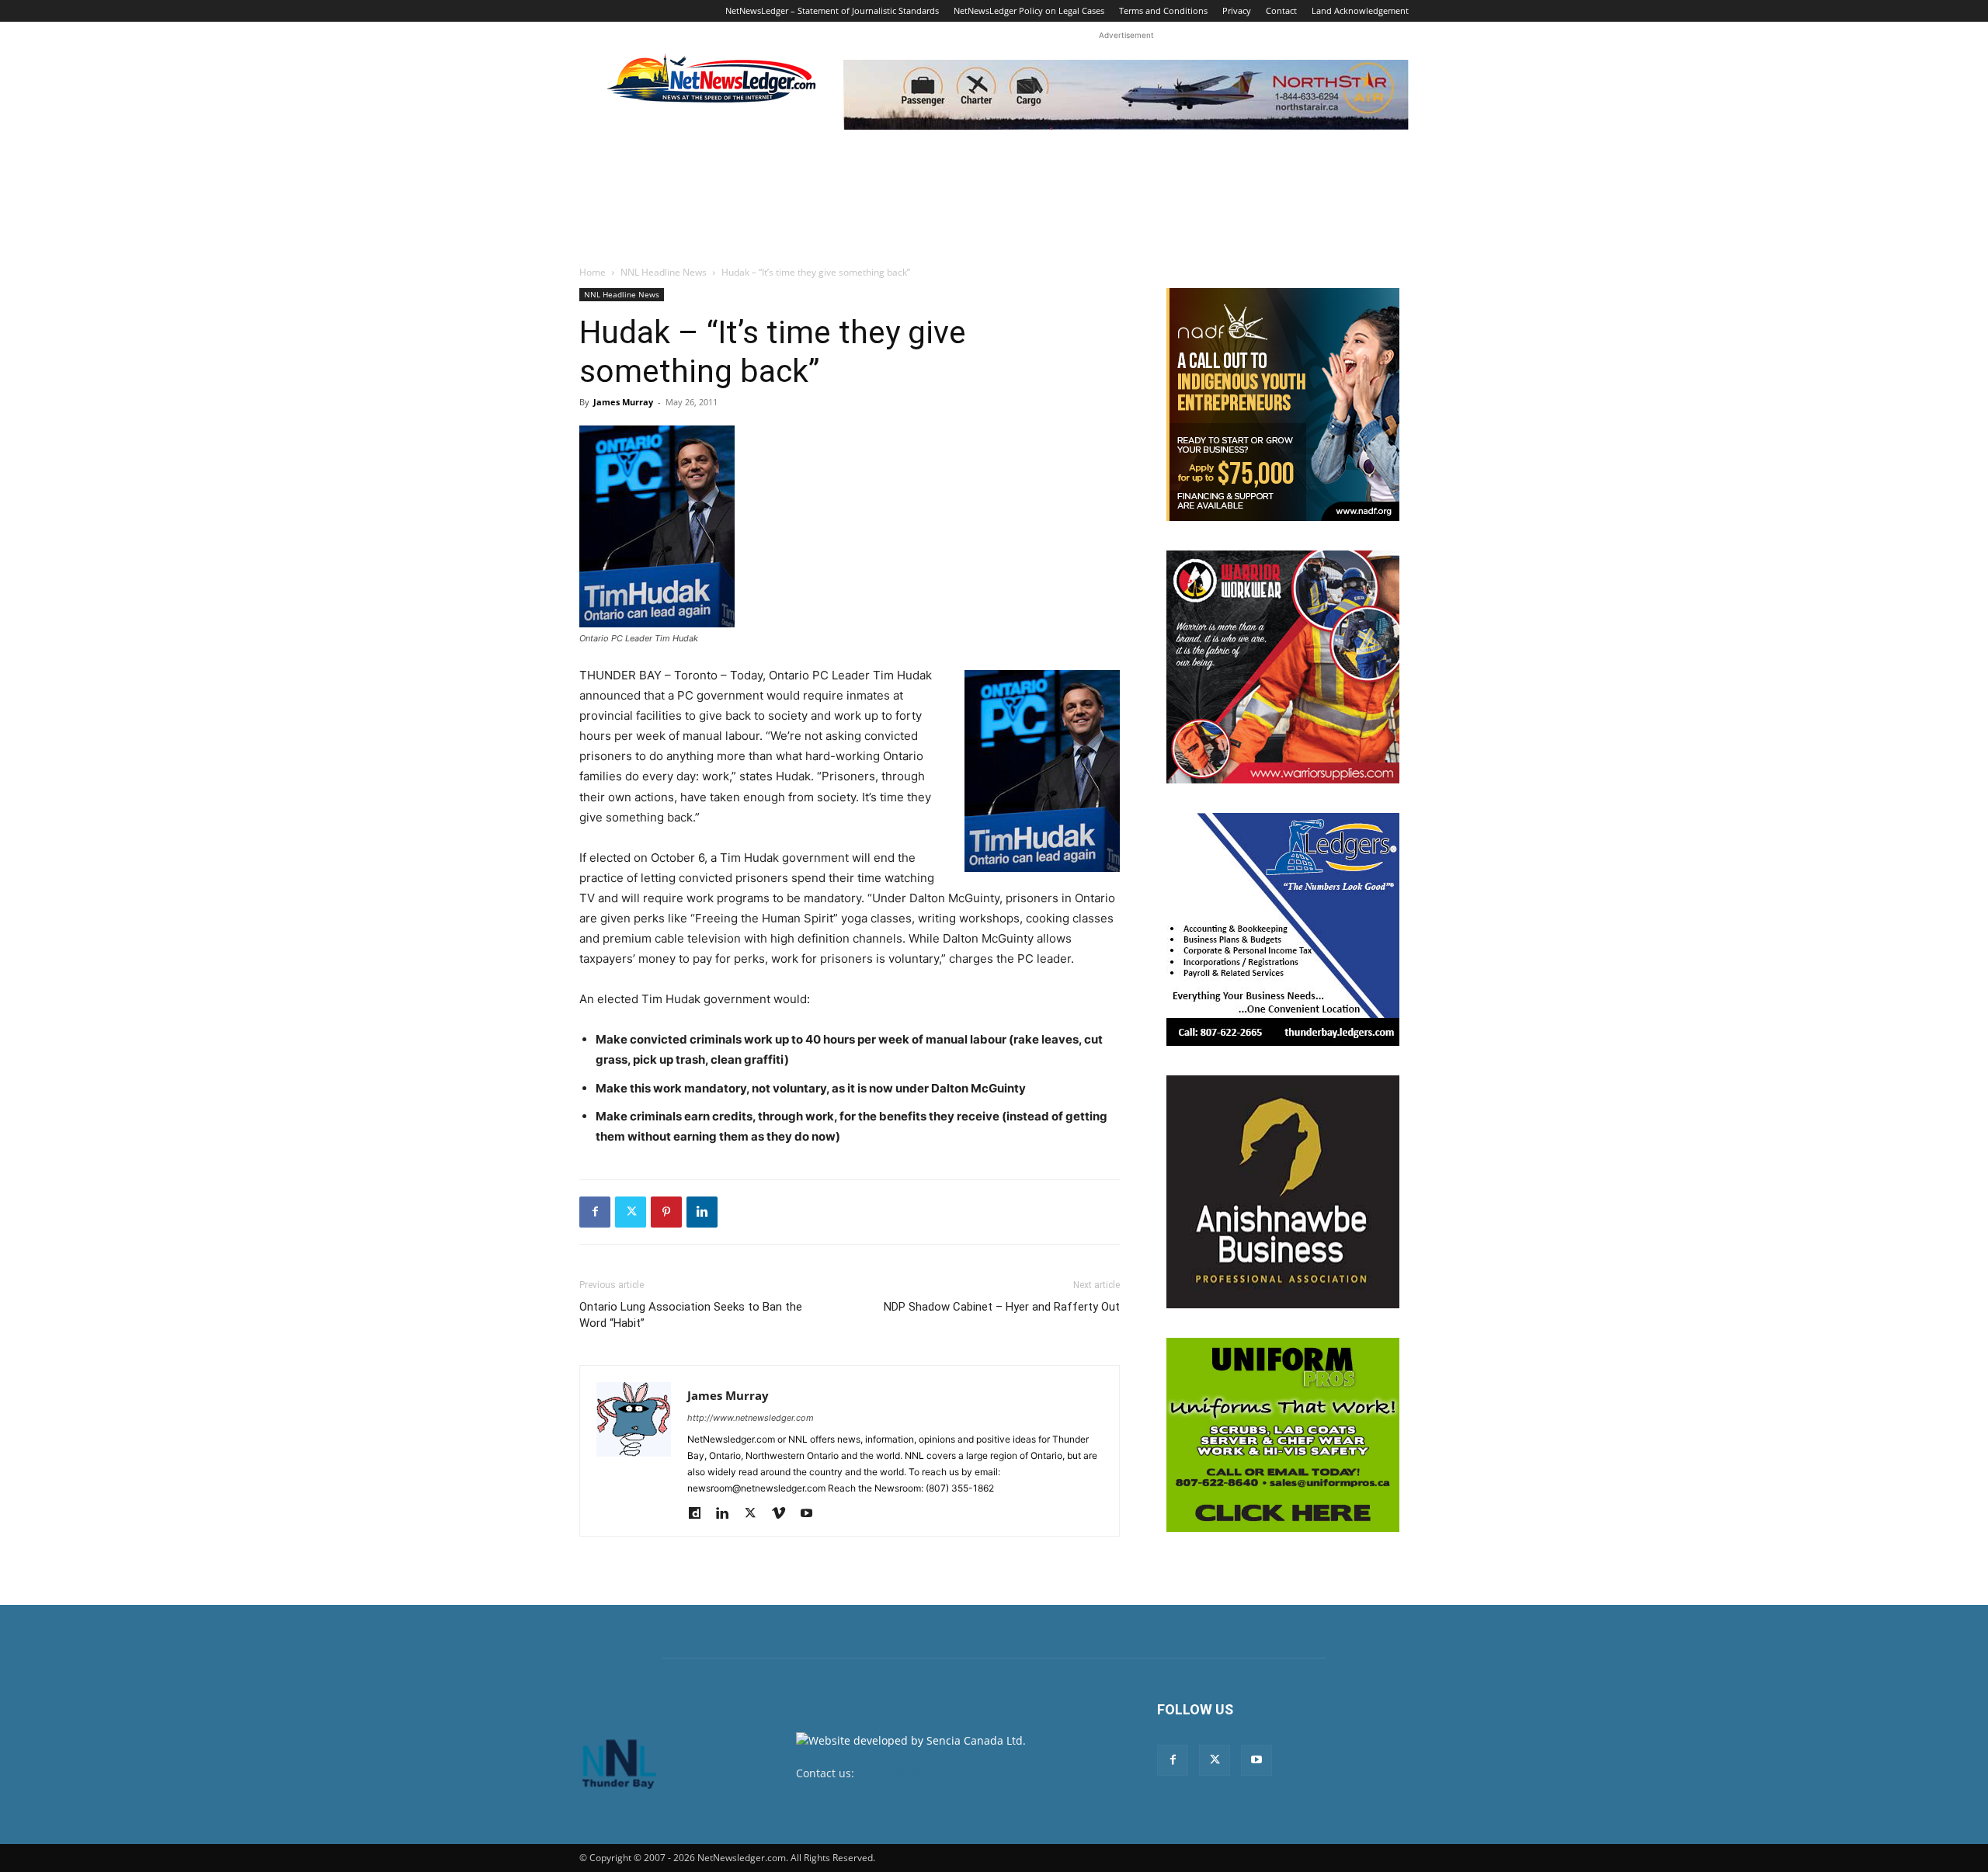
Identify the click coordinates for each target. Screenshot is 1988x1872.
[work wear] (1283, 667)
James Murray (623, 402)
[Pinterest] (666, 1212)
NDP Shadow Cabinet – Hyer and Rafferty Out (1002, 1307)
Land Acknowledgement (1360, 10)
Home (593, 272)
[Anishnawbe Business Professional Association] (1283, 1192)
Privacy (1237, 10)
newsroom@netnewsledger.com (941, 1773)
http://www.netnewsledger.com (751, 1418)
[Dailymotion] (700, 1514)
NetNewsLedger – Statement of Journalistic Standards (832, 10)
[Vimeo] (784, 1514)
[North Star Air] (1126, 95)
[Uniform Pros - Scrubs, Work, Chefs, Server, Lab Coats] (1283, 1435)
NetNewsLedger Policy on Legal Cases (1029, 10)
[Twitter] (631, 1212)
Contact (1281, 10)
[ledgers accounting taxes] (1283, 929)
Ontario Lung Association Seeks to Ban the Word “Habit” (691, 1315)
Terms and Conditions (1163, 10)
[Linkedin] (702, 1212)
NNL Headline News (664, 272)
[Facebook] (595, 1212)
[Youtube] (812, 1514)
